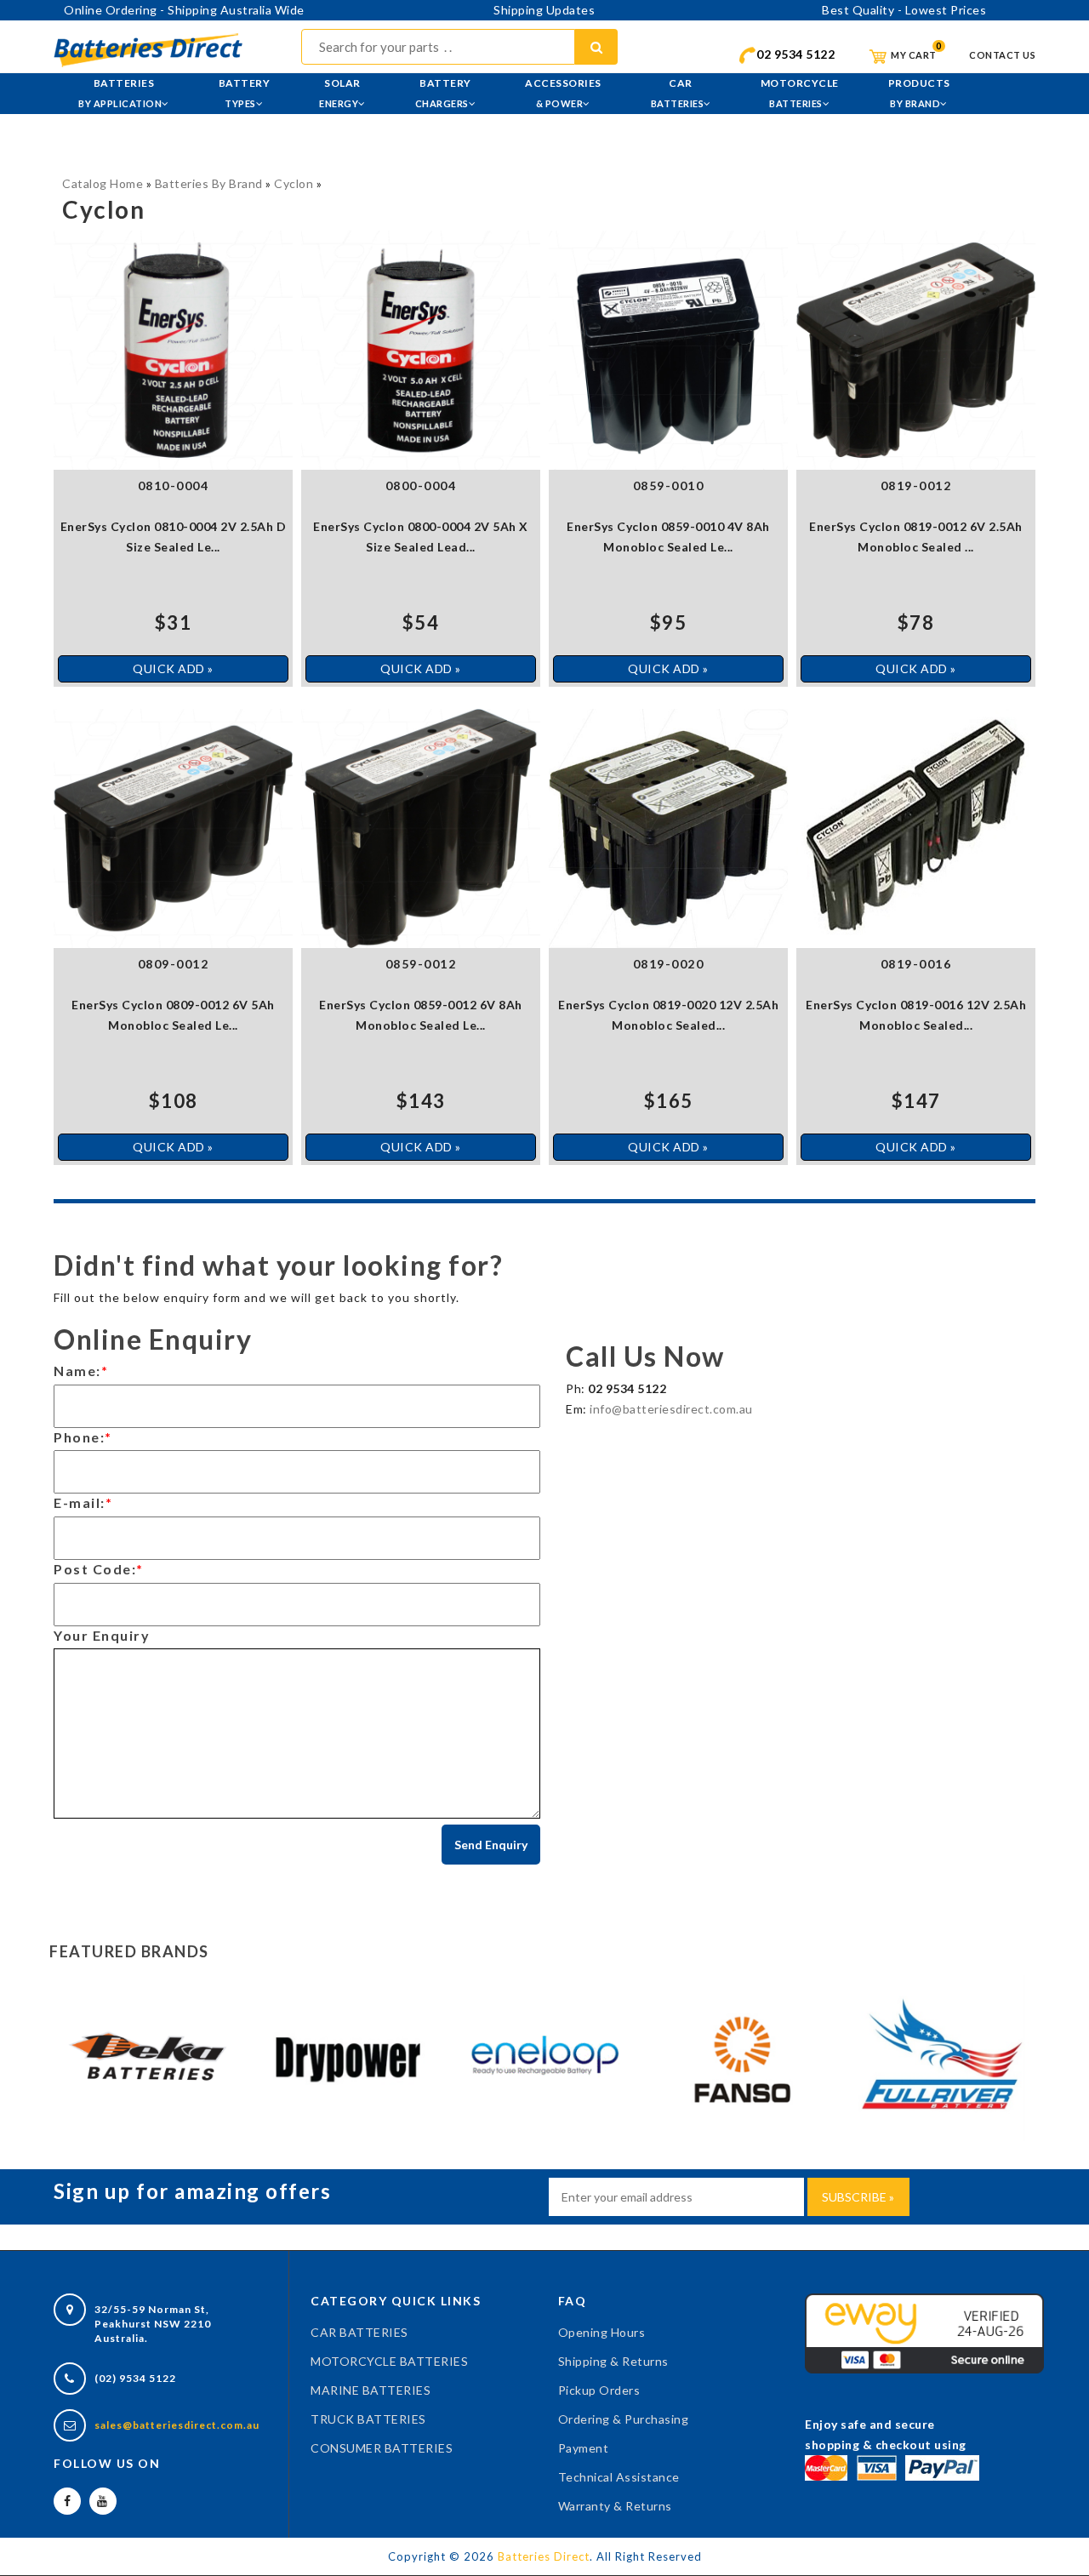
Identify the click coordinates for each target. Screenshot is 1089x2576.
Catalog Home (103, 183)
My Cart (913, 55)
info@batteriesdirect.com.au (671, 1409)
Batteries (120, 93)
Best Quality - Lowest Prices (904, 10)
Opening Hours (602, 2332)
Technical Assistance (619, 2477)
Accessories (563, 93)
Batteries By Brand (209, 183)
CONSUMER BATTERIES (382, 2448)
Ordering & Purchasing (624, 2419)
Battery (245, 93)
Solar (340, 93)
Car (678, 93)
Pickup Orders (599, 2390)
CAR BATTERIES (359, 2332)
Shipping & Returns (613, 2361)
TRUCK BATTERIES (368, 2419)
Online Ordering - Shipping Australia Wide (184, 10)
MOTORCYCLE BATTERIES (389, 2361)
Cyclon (294, 183)
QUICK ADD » (173, 668)
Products (919, 93)
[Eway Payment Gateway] (924, 2332)
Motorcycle (800, 93)
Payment (584, 2448)
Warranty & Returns (615, 2506)
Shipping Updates (544, 10)
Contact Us (1002, 55)
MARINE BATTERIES (371, 2390)
